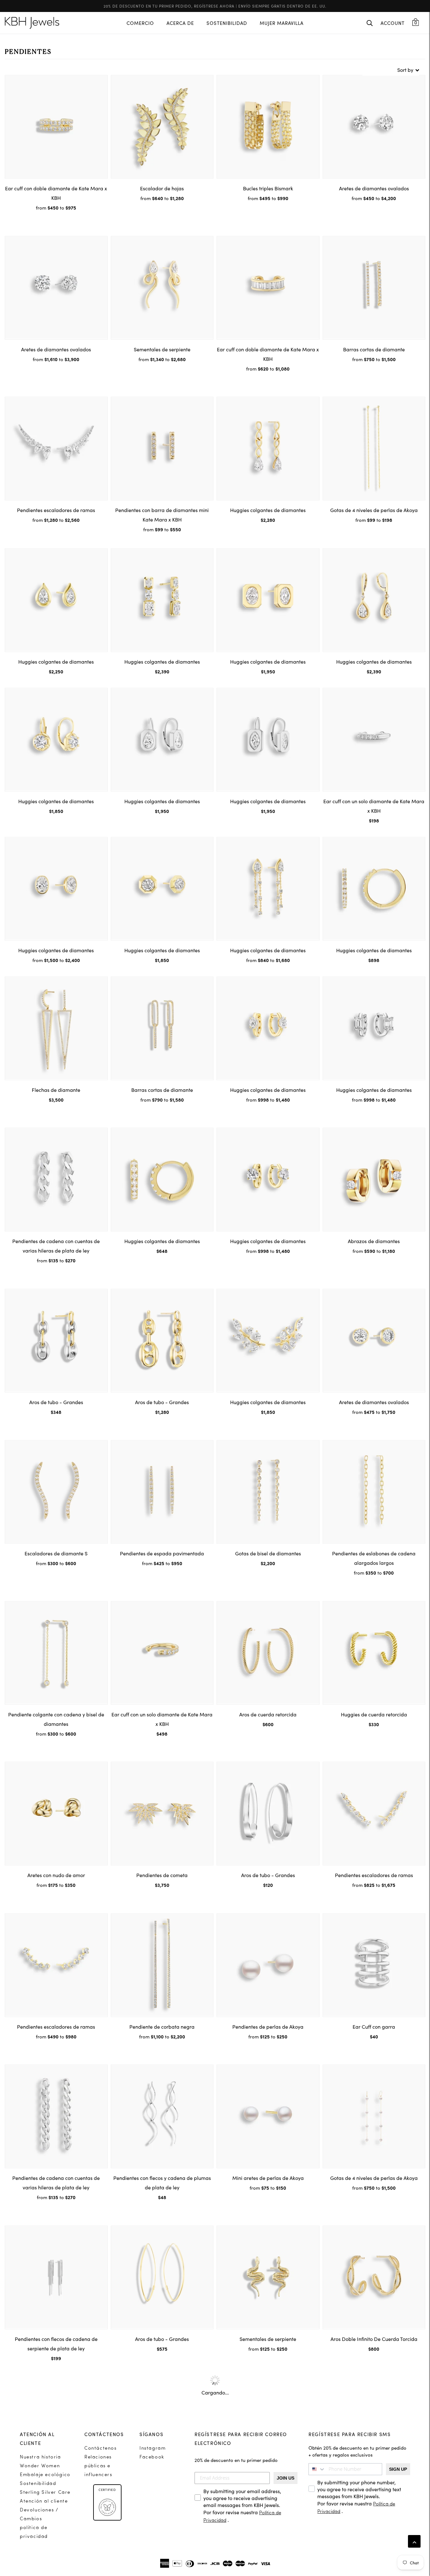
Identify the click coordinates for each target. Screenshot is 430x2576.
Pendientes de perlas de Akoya (268, 2026)
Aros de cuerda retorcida (268, 1714)
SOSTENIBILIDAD (227, 23)
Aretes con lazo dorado (162, 2490)
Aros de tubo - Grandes (56, 1402)
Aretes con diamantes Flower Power (268, 2490)
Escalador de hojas (162, 188)
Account (393, 23)
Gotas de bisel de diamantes (268, 1553)
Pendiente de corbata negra (162, 2026)
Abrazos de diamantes (374, 1241)
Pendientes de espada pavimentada (162, 1553)
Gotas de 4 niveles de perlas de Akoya (374, 510)
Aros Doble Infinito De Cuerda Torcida (374, 2339)
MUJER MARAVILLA (282, 23)
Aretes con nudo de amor (56, 1875)
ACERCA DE (180, 23)
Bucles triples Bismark (268, 188)
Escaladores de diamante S (56, 1553)
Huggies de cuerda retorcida (374, 1714)
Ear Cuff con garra (374, 2026)
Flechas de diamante (56, 1090)
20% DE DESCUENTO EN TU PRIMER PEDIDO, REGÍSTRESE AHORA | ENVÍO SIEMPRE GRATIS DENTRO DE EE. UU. (215, 6)
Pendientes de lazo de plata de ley (56, 2490)
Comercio (140, 23)
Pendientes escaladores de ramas (56, 510)
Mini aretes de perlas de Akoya (268, 2178)
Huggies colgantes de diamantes (268, 510)
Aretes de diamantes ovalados (374, 188)
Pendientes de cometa (162, 1875)
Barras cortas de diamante (374, 349)
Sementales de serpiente (162, 349)
